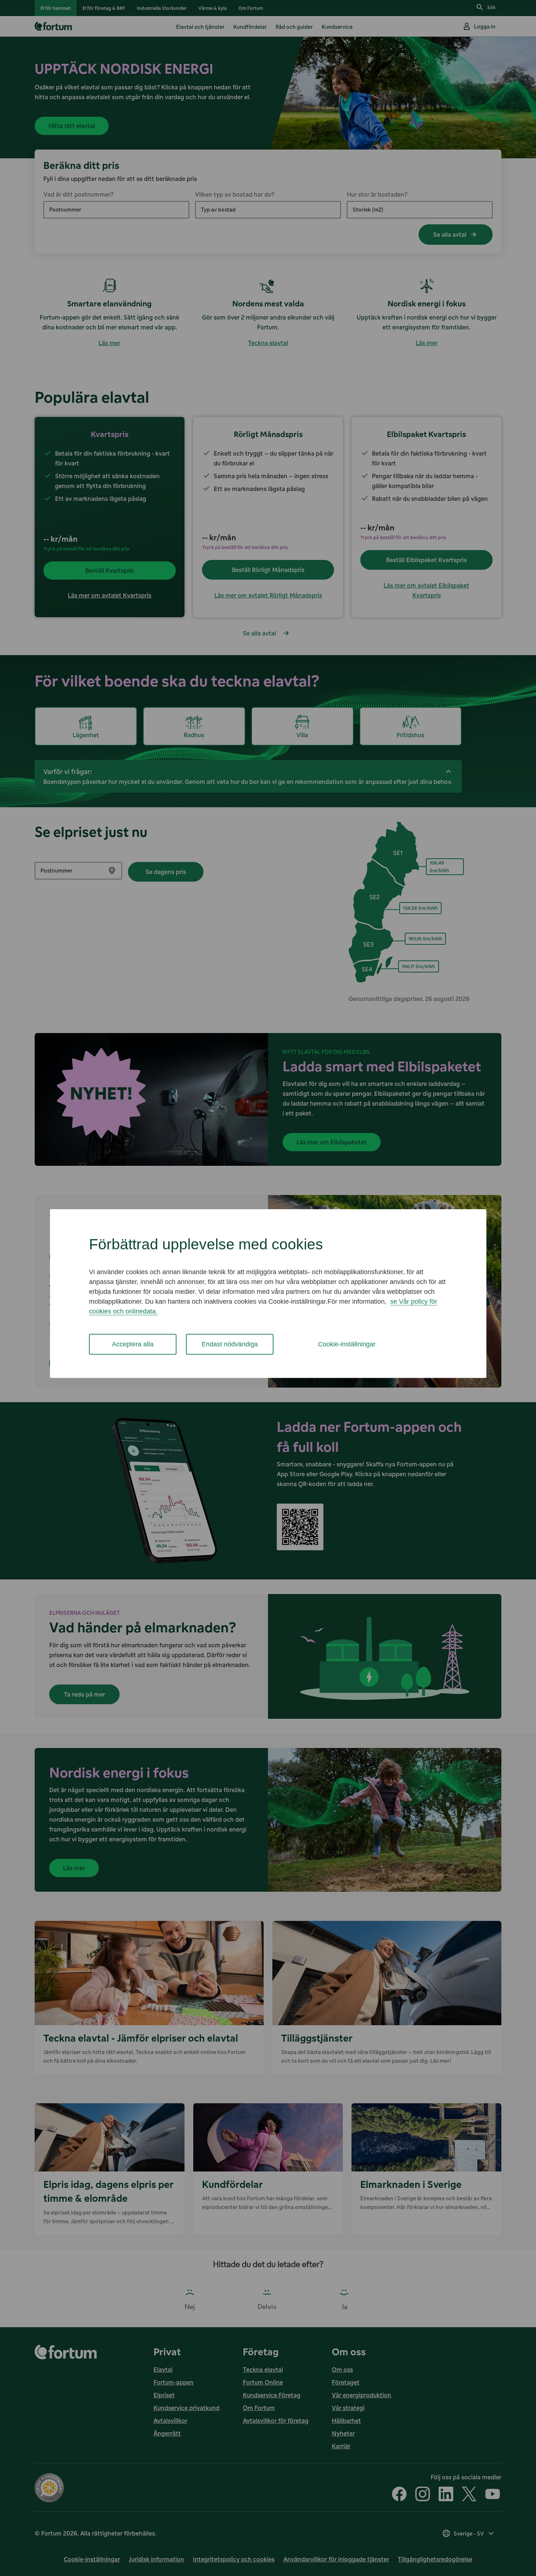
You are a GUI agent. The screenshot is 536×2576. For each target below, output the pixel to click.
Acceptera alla (133, 1344)
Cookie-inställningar (347, 1344)
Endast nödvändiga (230, 1344)
